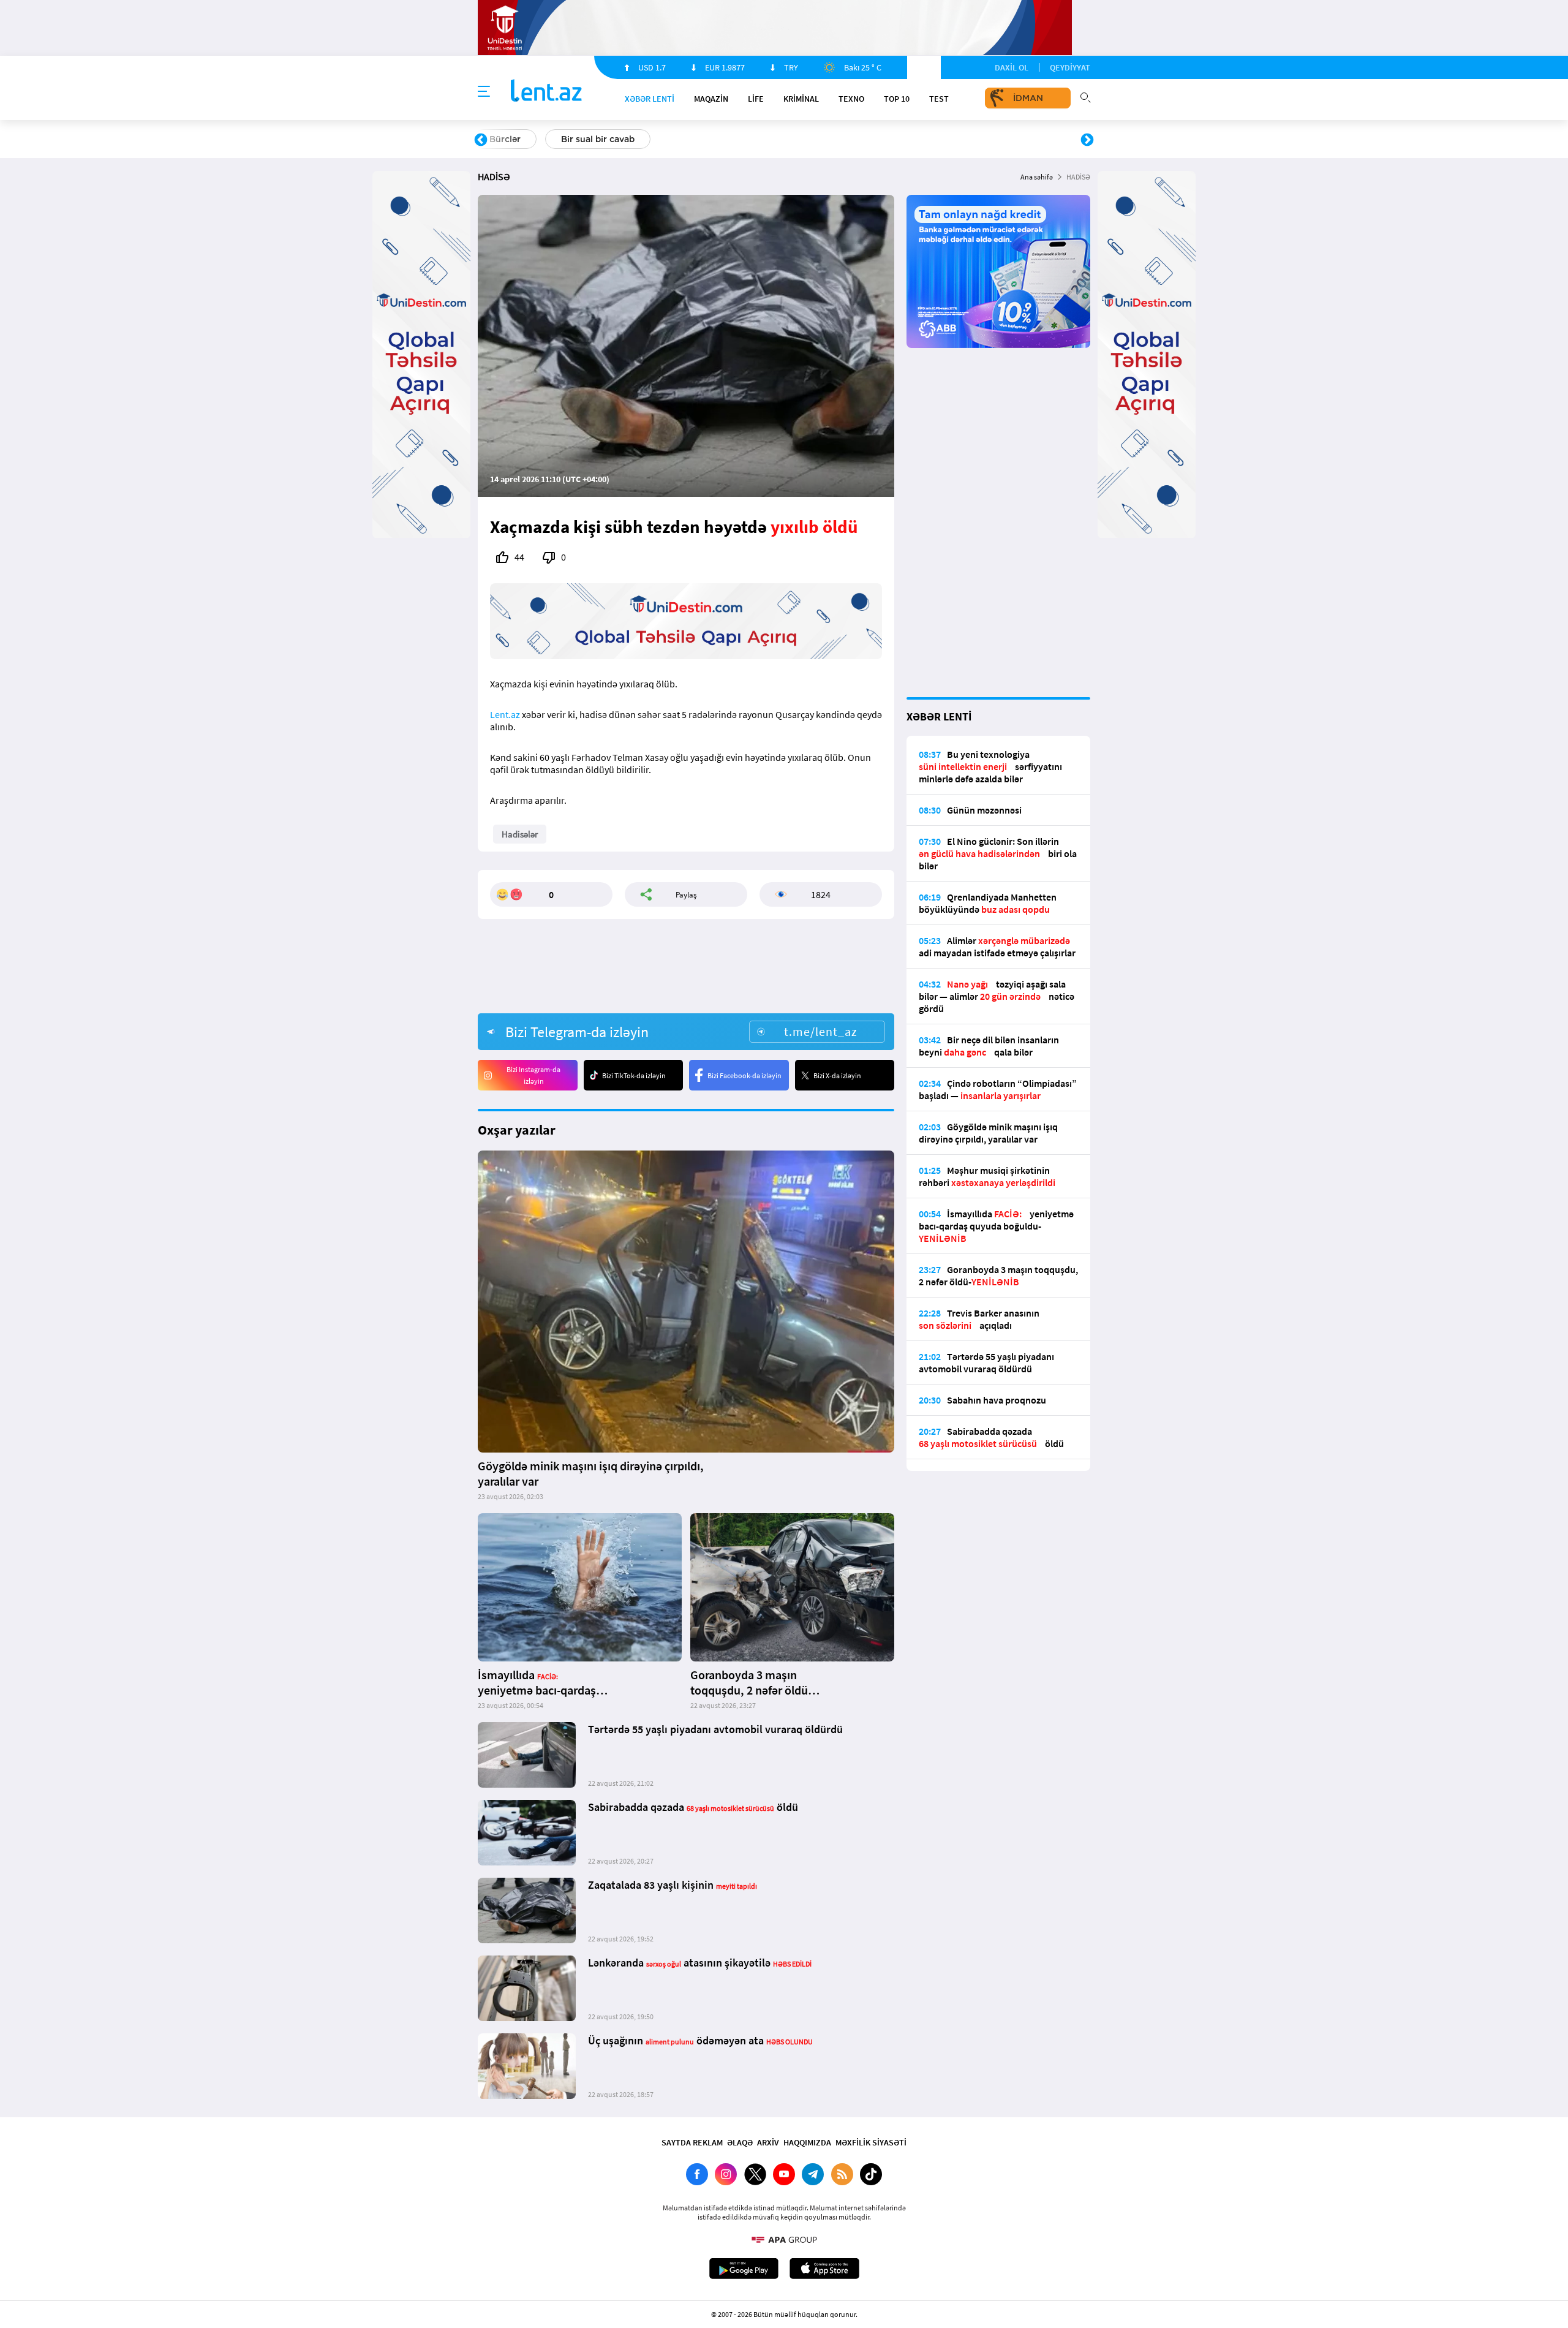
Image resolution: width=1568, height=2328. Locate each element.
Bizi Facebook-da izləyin (744, 1075)
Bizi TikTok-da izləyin (634, 1075)
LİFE (756, 99)
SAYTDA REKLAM (692, 2142)
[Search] (1085, 96)
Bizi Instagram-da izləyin (533, 1075)
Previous (481, 140)
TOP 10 (897, 99)
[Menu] (484, 92)
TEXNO (851, 99)
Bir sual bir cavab (598, 139)
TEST (939, 99)
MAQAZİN (711, 99)
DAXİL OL (1012, 67)
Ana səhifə (1037, 177)
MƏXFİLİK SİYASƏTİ (871, 2142)
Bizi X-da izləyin (837, 1075)
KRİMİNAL (801, 99)
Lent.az (505, 714)
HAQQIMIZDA (807, 2142)
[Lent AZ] (546, 92)
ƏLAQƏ (740, 2142)
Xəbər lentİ (650, 99)
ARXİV (768, 2142)
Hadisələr (520, 834)
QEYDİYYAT (1070, 67)
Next (1087, 140)
